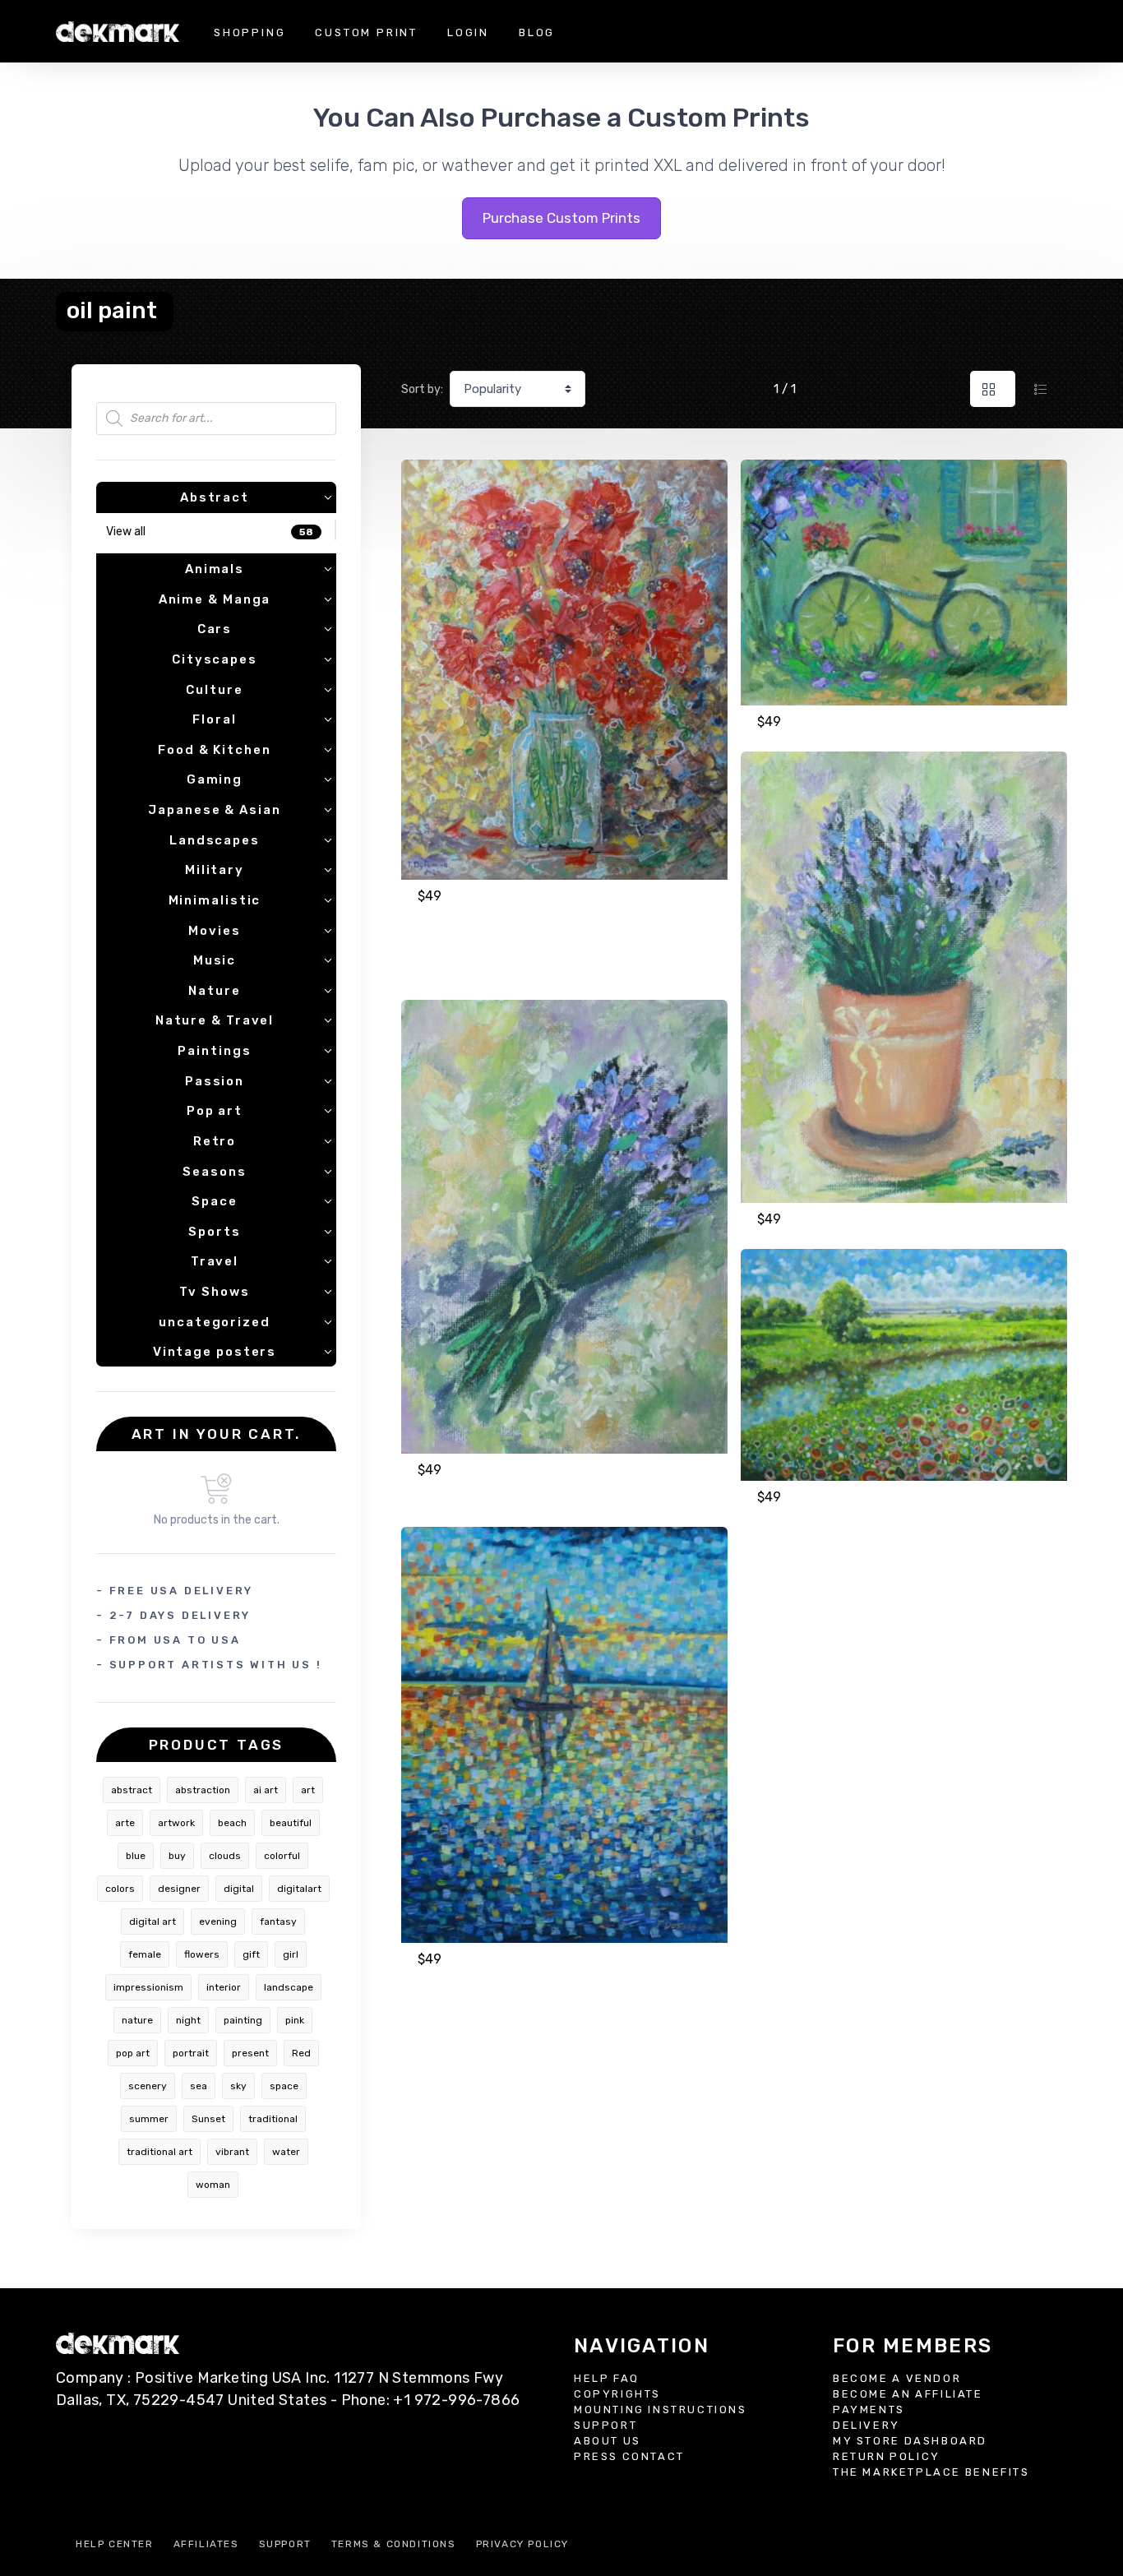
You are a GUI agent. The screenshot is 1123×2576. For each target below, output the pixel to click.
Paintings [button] (214, 1051)
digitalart (299, 1889)
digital (239, 1889)
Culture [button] (214, 690)
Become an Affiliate (908, 2394)
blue (136, 1856)
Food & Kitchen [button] (215, 750)
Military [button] (215, 870)
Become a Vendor (897, 2378)
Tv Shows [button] (214, 1292)
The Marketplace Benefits (931, 2472)
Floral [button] (214, 719)
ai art (266, 1790)
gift (251, 1954)
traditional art (159, 2152)
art (308, 1790)
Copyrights (617, 2394)
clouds (225, 1856)
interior (224, 1987)
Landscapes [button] (215, 840)
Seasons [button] (214, 1172)
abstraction (203, 1790)
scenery (148, 2086)
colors (120, 1889)
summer (149, 2119)
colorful (282, 1856)
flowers (202, 1954)
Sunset (208, 2119)
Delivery (867, 2425)
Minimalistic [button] (215, 900)
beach (232, 1823)
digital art (153, 1922)
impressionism (148, 1987)
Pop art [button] (215, 1111)
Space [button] (215, 1201)
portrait (191, 2053)
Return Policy (887, 2456)
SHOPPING (250, 32)
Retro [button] (215, 1141)
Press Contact (629, 2456)
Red (301, 2053)
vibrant (232, 2152)
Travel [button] (215, 1261)
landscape (289, 1987)
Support (605, 2425)
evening (218, 1922)
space (284, 2086)
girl (291, 1954)
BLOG (537, 32)
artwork (176, 1823)
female (145, 1954)
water (286, 2152)
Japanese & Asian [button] (214, 810)
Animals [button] (215, 569)
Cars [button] (215, 629)
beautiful (291, 1823)
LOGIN (468, 32)
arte (125, 1823)
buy (177, 1856)
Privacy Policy (522, 2544)
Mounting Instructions (661, 2410)
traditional (273, 2119)
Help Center (115, 2544)
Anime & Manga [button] (215, 599)
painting (243, 2020)
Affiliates (206, 2544)
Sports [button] (214, 1232)
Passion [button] (215, 1081)
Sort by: (422, 389)
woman (213, 2185)
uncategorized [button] (215, 1322)
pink (295, 2020)
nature (137, 2020)
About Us (608, 2441)
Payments (869, 2410)
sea (199, 2086)
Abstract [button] (215, 497)
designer (179, 1889)
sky (238, 2086)
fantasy (278, 1922)
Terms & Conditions (394, 2544)
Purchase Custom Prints (561, 218)
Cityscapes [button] (215, 659)
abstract (132, 1790)
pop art (133, 2053)
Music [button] (215, 960)
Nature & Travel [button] (215, 1020)
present (250, 2053)
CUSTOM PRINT (366, 32)
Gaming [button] (215, 779)
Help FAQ (607, 2378)
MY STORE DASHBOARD (910, 2441)
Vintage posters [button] (215, 1352)
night (188, 2020)
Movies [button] (214, 931)
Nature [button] (214, 991)
